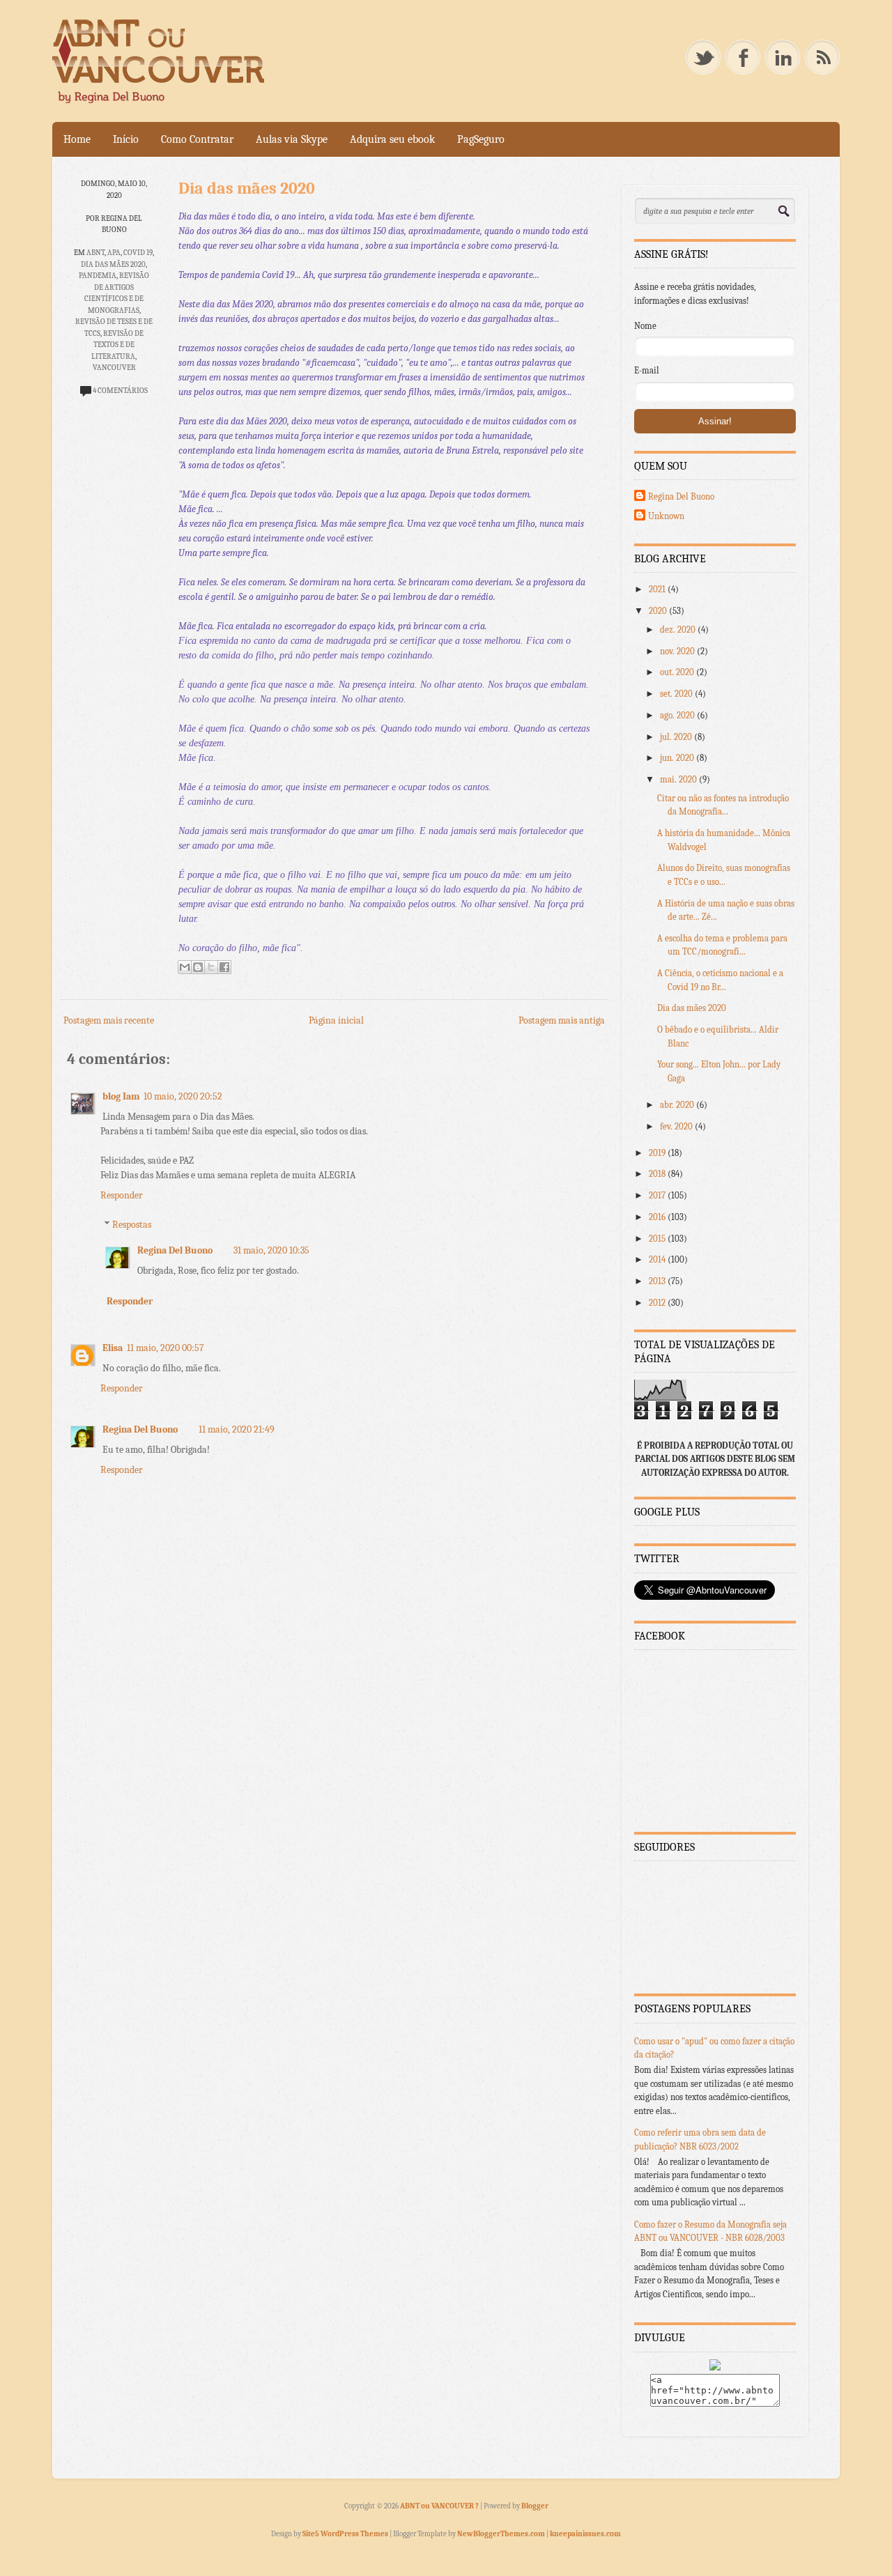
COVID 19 (138, 253)
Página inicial (336, 1020)
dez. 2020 (679, 630)
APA (114, 253)
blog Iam (121, 1096)
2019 (658, 1153)
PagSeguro (481, 139)
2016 (658, 1217)
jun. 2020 (678, 758)
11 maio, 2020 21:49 (237, 1429)
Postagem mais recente (109, 1020)
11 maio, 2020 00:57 (166, 1348)
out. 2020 (678, 672)
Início (126, 139)
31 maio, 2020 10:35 (271, 1250)
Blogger (535, 2506)
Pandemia (98, 276)
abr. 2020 (678, 1105)
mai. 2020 (679, 779)
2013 (658, 1281)
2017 (658, 1195)
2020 (659, 611)
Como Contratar (197, 139)
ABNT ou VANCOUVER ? (440, 2506)
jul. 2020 (677, 737)
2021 (658, 589)
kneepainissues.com (585, 2534)
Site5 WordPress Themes (345, 2534)
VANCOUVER (114, 368)
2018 (658, 1174)
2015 (658, 1239)
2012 (658, 1303)
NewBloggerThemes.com (501, 2534)
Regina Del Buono (175, 1250)
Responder (122, 1195)
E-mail (647, 370)
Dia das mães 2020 (113, 264)
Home (77, 139)
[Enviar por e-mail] (185, 967)
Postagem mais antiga (562, 1020)
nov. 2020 (678, 651)
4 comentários (120, 391)
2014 (658, 1259)
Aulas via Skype (292, 139)
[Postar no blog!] (198, 967)
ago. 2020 (678, 715)
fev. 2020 (677, 1126)
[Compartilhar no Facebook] (224, 967)
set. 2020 (677, 694)
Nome (645, 326)
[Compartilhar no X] (211, 967)
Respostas (132, 1225)
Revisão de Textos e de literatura (117, 345)
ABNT (95, 253)
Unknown (666, 516)
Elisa (113, 1348)
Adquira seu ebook (392, 139)
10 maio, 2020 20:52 (183, 1096)
